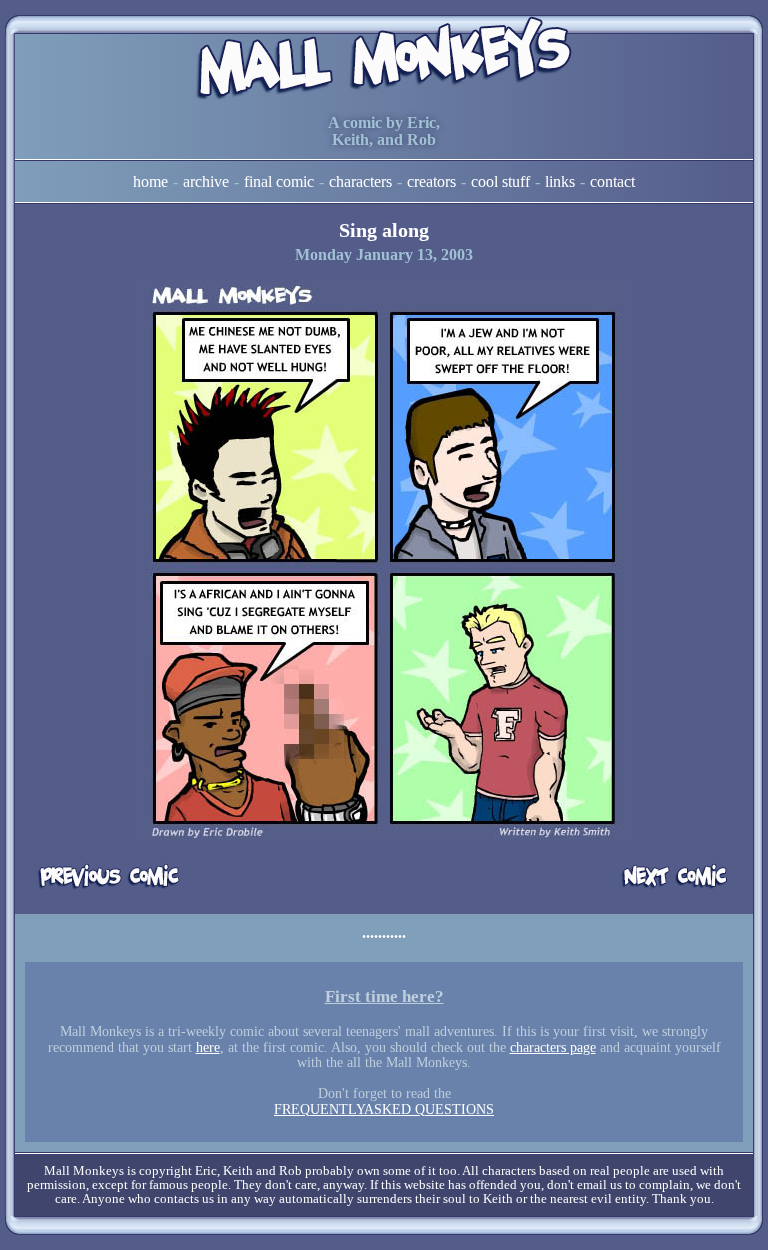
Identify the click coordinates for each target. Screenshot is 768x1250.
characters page (553, 1047)
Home (150, 181)
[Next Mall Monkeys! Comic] (658, 877)
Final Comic (279, 181)
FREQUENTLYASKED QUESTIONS (384, 1109)
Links (560, 181)
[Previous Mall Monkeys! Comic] (110, 877)
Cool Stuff (500, 181)
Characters (360, 181)
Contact (612, 181)
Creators (431, 181)
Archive (206, 181)
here (208, 1047)
